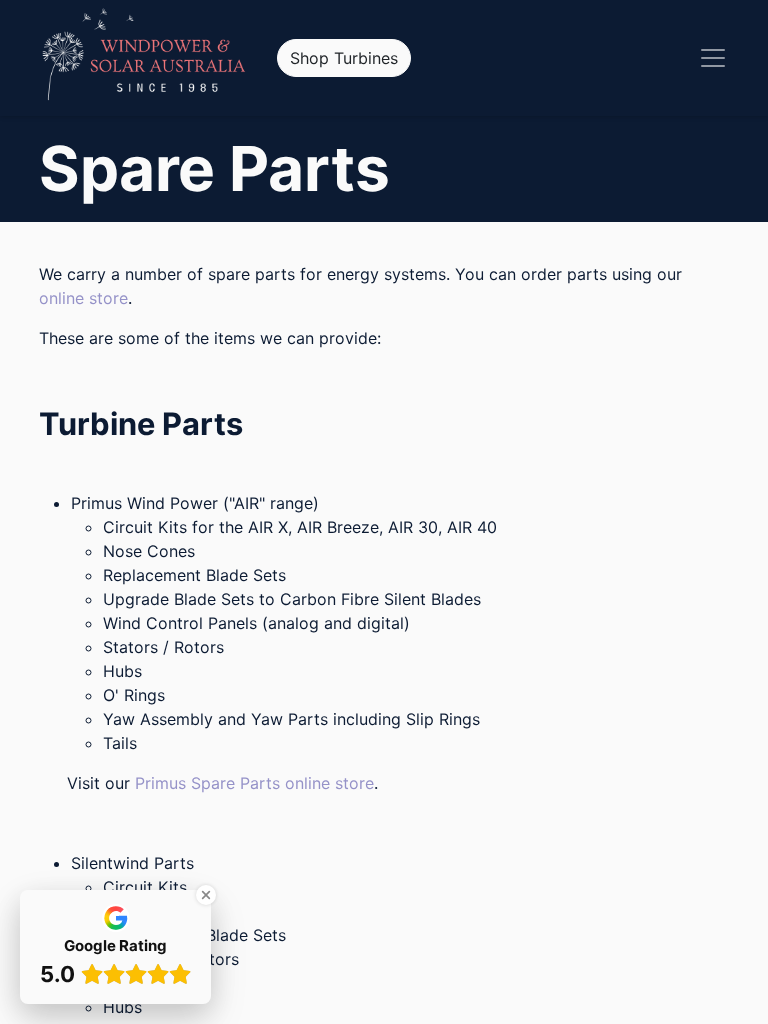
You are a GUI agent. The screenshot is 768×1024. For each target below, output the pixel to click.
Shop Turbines (344, 58)
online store (83, 298)
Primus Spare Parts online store (254, 783)
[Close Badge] (206, 895)
